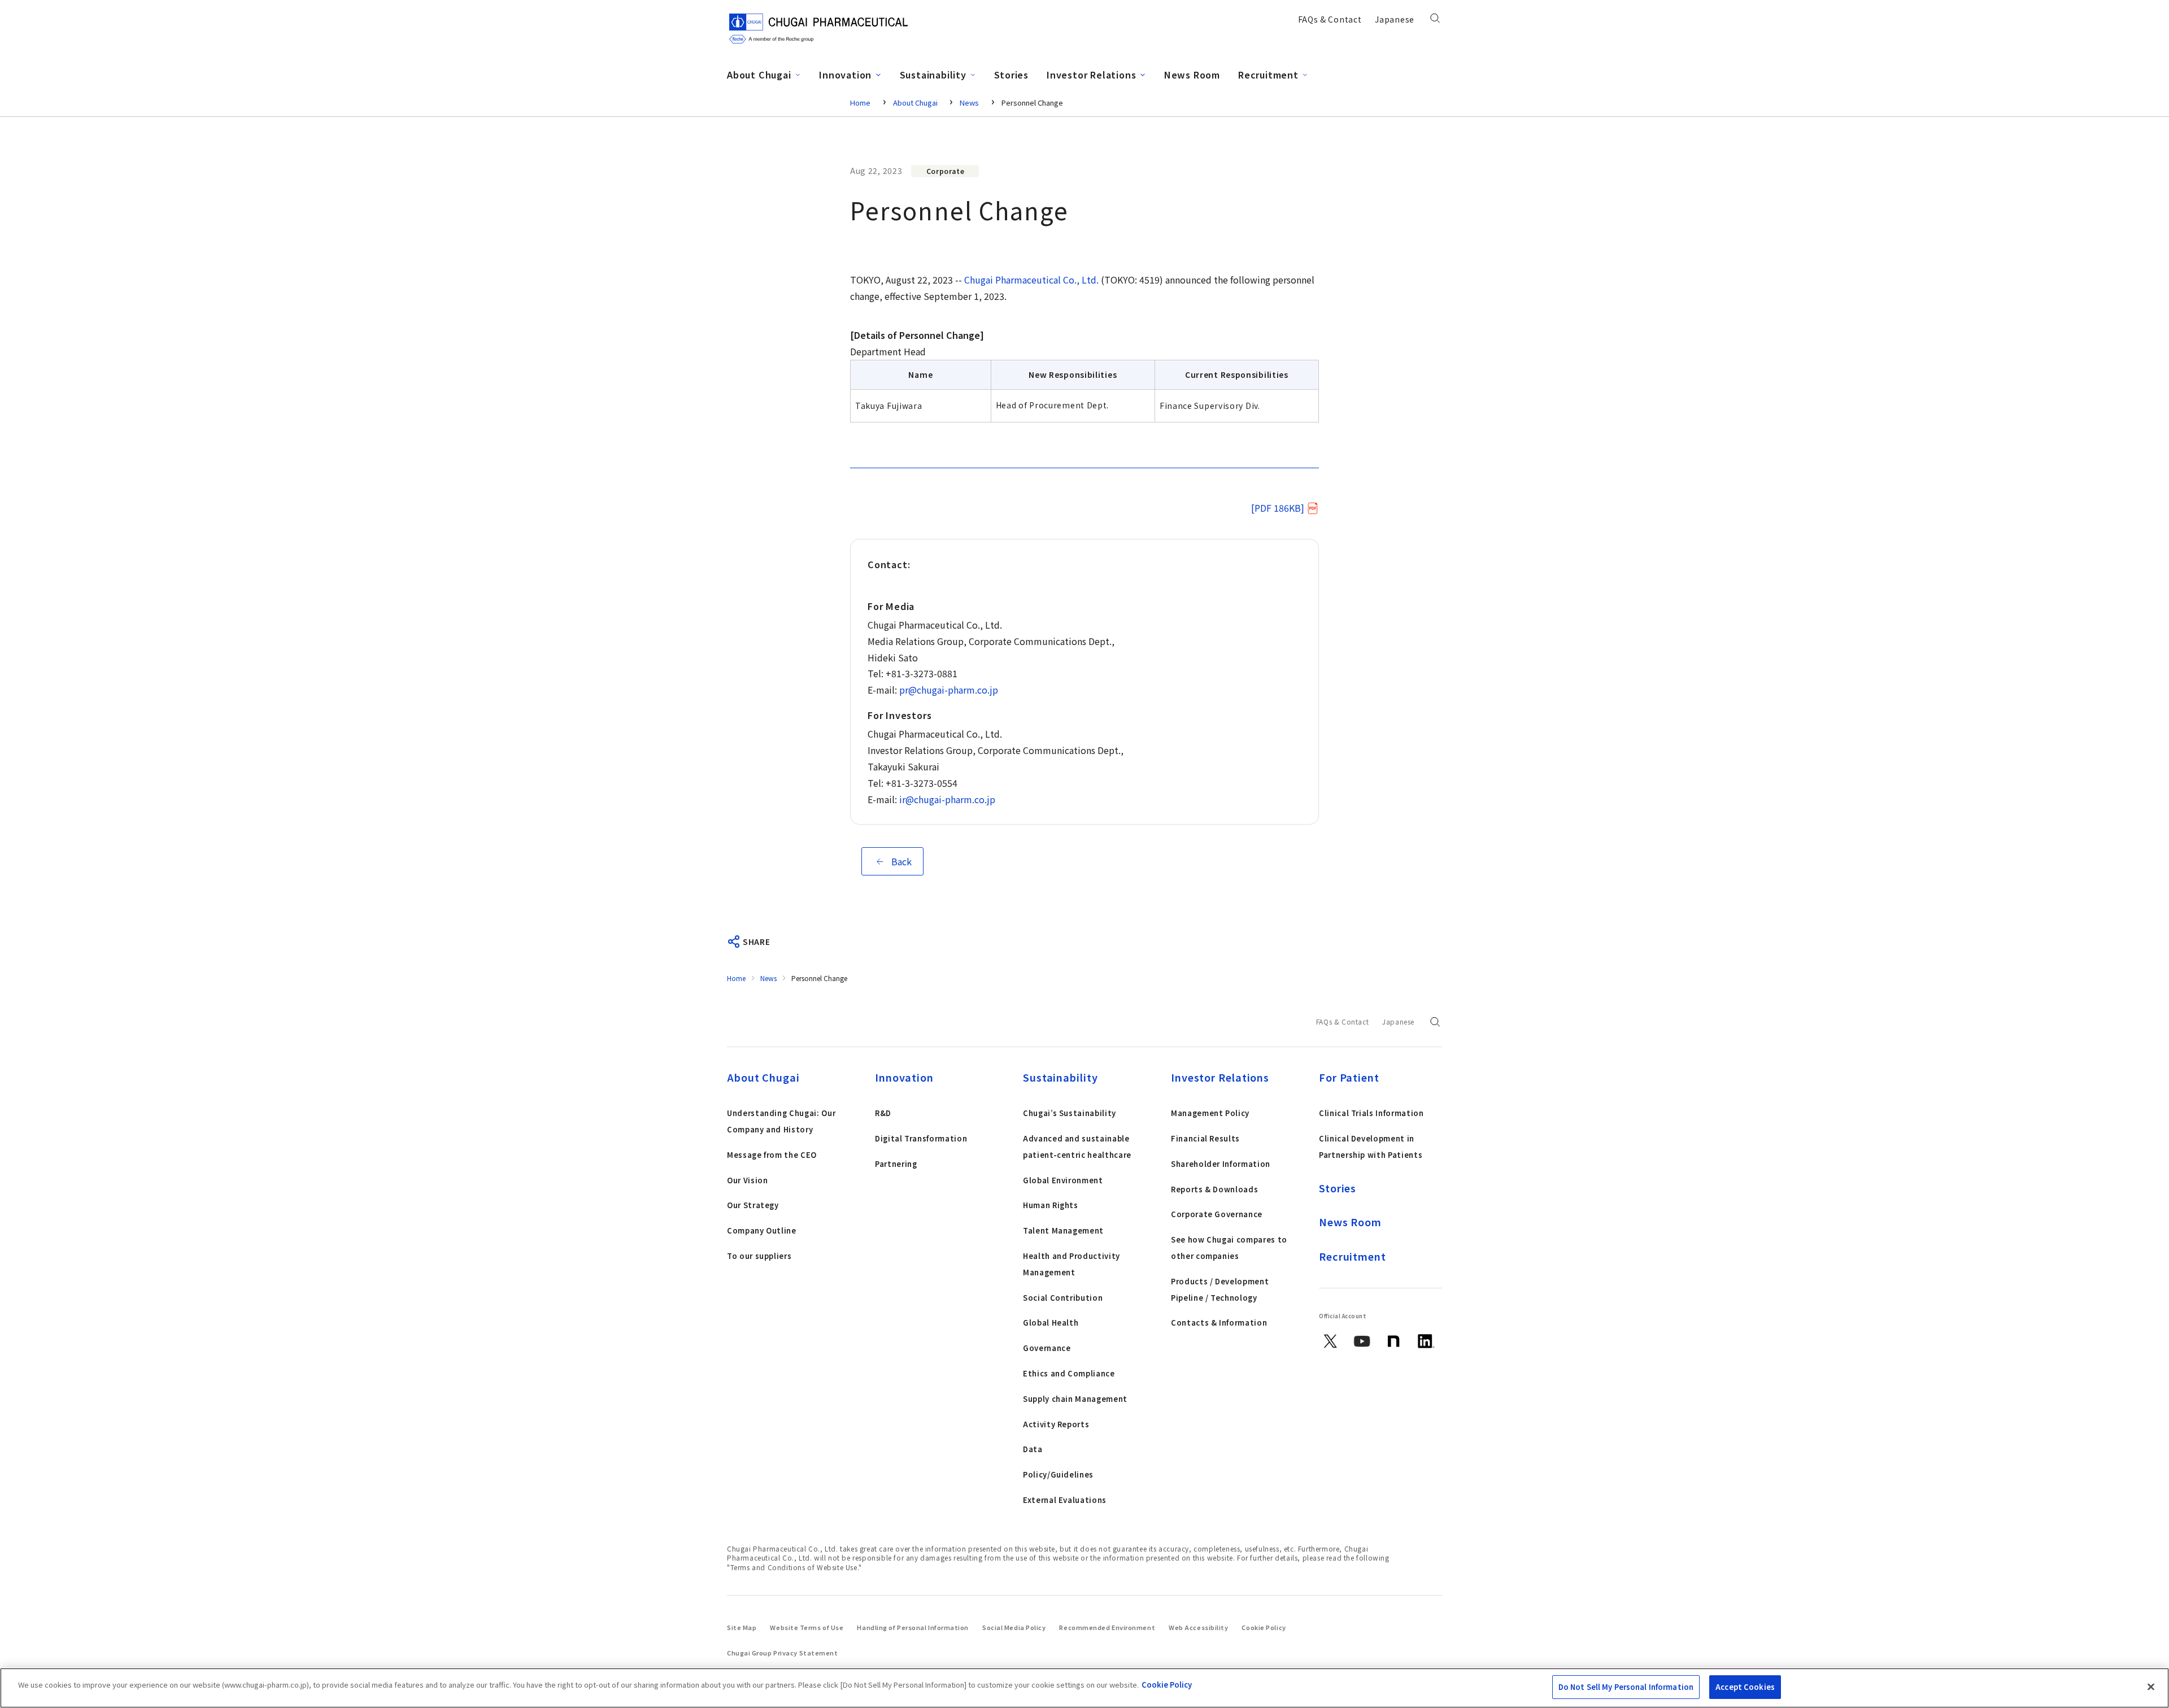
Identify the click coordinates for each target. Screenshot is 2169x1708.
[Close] (2151, 1687)
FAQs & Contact (1330, 19)
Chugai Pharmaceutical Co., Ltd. (1031, 280)
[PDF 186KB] (1278, 508)
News (969, 103)
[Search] (1435, 21)
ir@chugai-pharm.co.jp (947, 799)
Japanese (1395, 19)
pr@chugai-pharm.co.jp (949, 690)
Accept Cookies (1745, 1687)
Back (901, 861)
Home (860, 103)
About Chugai (916, 103)
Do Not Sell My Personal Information (1626, 1687)
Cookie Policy (1167, 1685)
